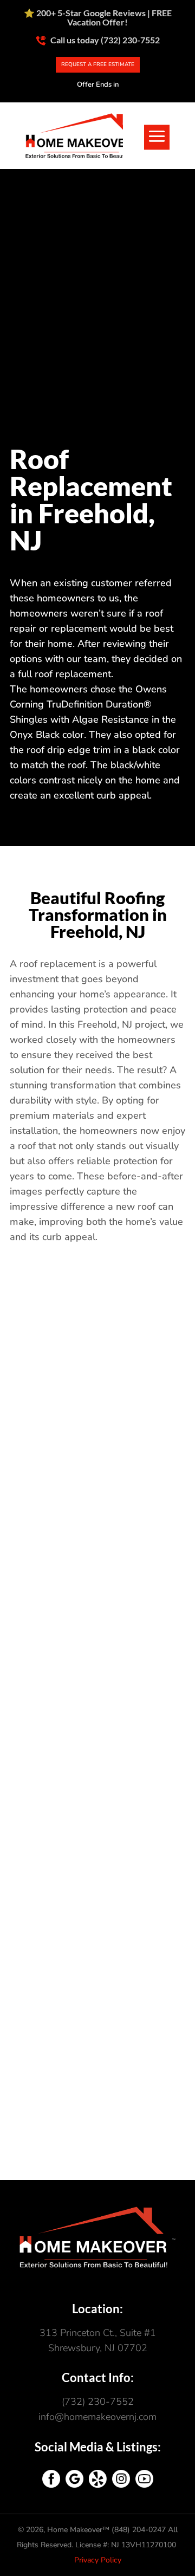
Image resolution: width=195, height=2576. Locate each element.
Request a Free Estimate (98, 64)
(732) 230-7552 (98, 2402)
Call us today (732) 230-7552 (104, 40)
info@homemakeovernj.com (97, 2417)
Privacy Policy (98, 2560)
